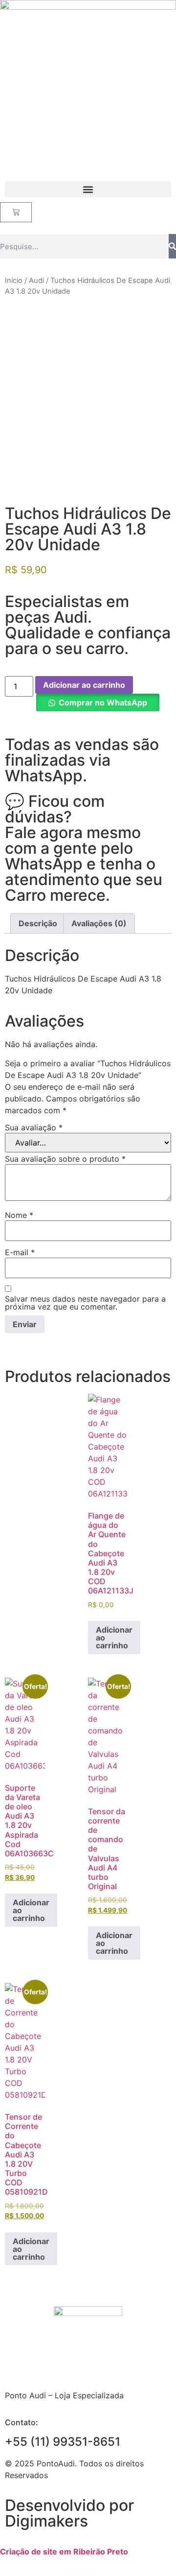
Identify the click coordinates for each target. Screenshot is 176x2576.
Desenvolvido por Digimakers (69, 2513)
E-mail (20, 1252)
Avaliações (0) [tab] (99, 923)
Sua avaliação (34, 1127)
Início (14, 281)
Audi (36, 281)
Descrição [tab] (38, 923)
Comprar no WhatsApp (103, 703)
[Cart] (16, 212)
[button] (88, 189)
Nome (19, 1215)
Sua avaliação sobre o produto (65, 1159)
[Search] (172, 246)
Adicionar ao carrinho (84, 685)
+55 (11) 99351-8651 (63, 2442)
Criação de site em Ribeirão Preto (64, 2552)
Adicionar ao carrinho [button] (114, 1638)
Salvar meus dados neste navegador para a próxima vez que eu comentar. (85, 1303)
